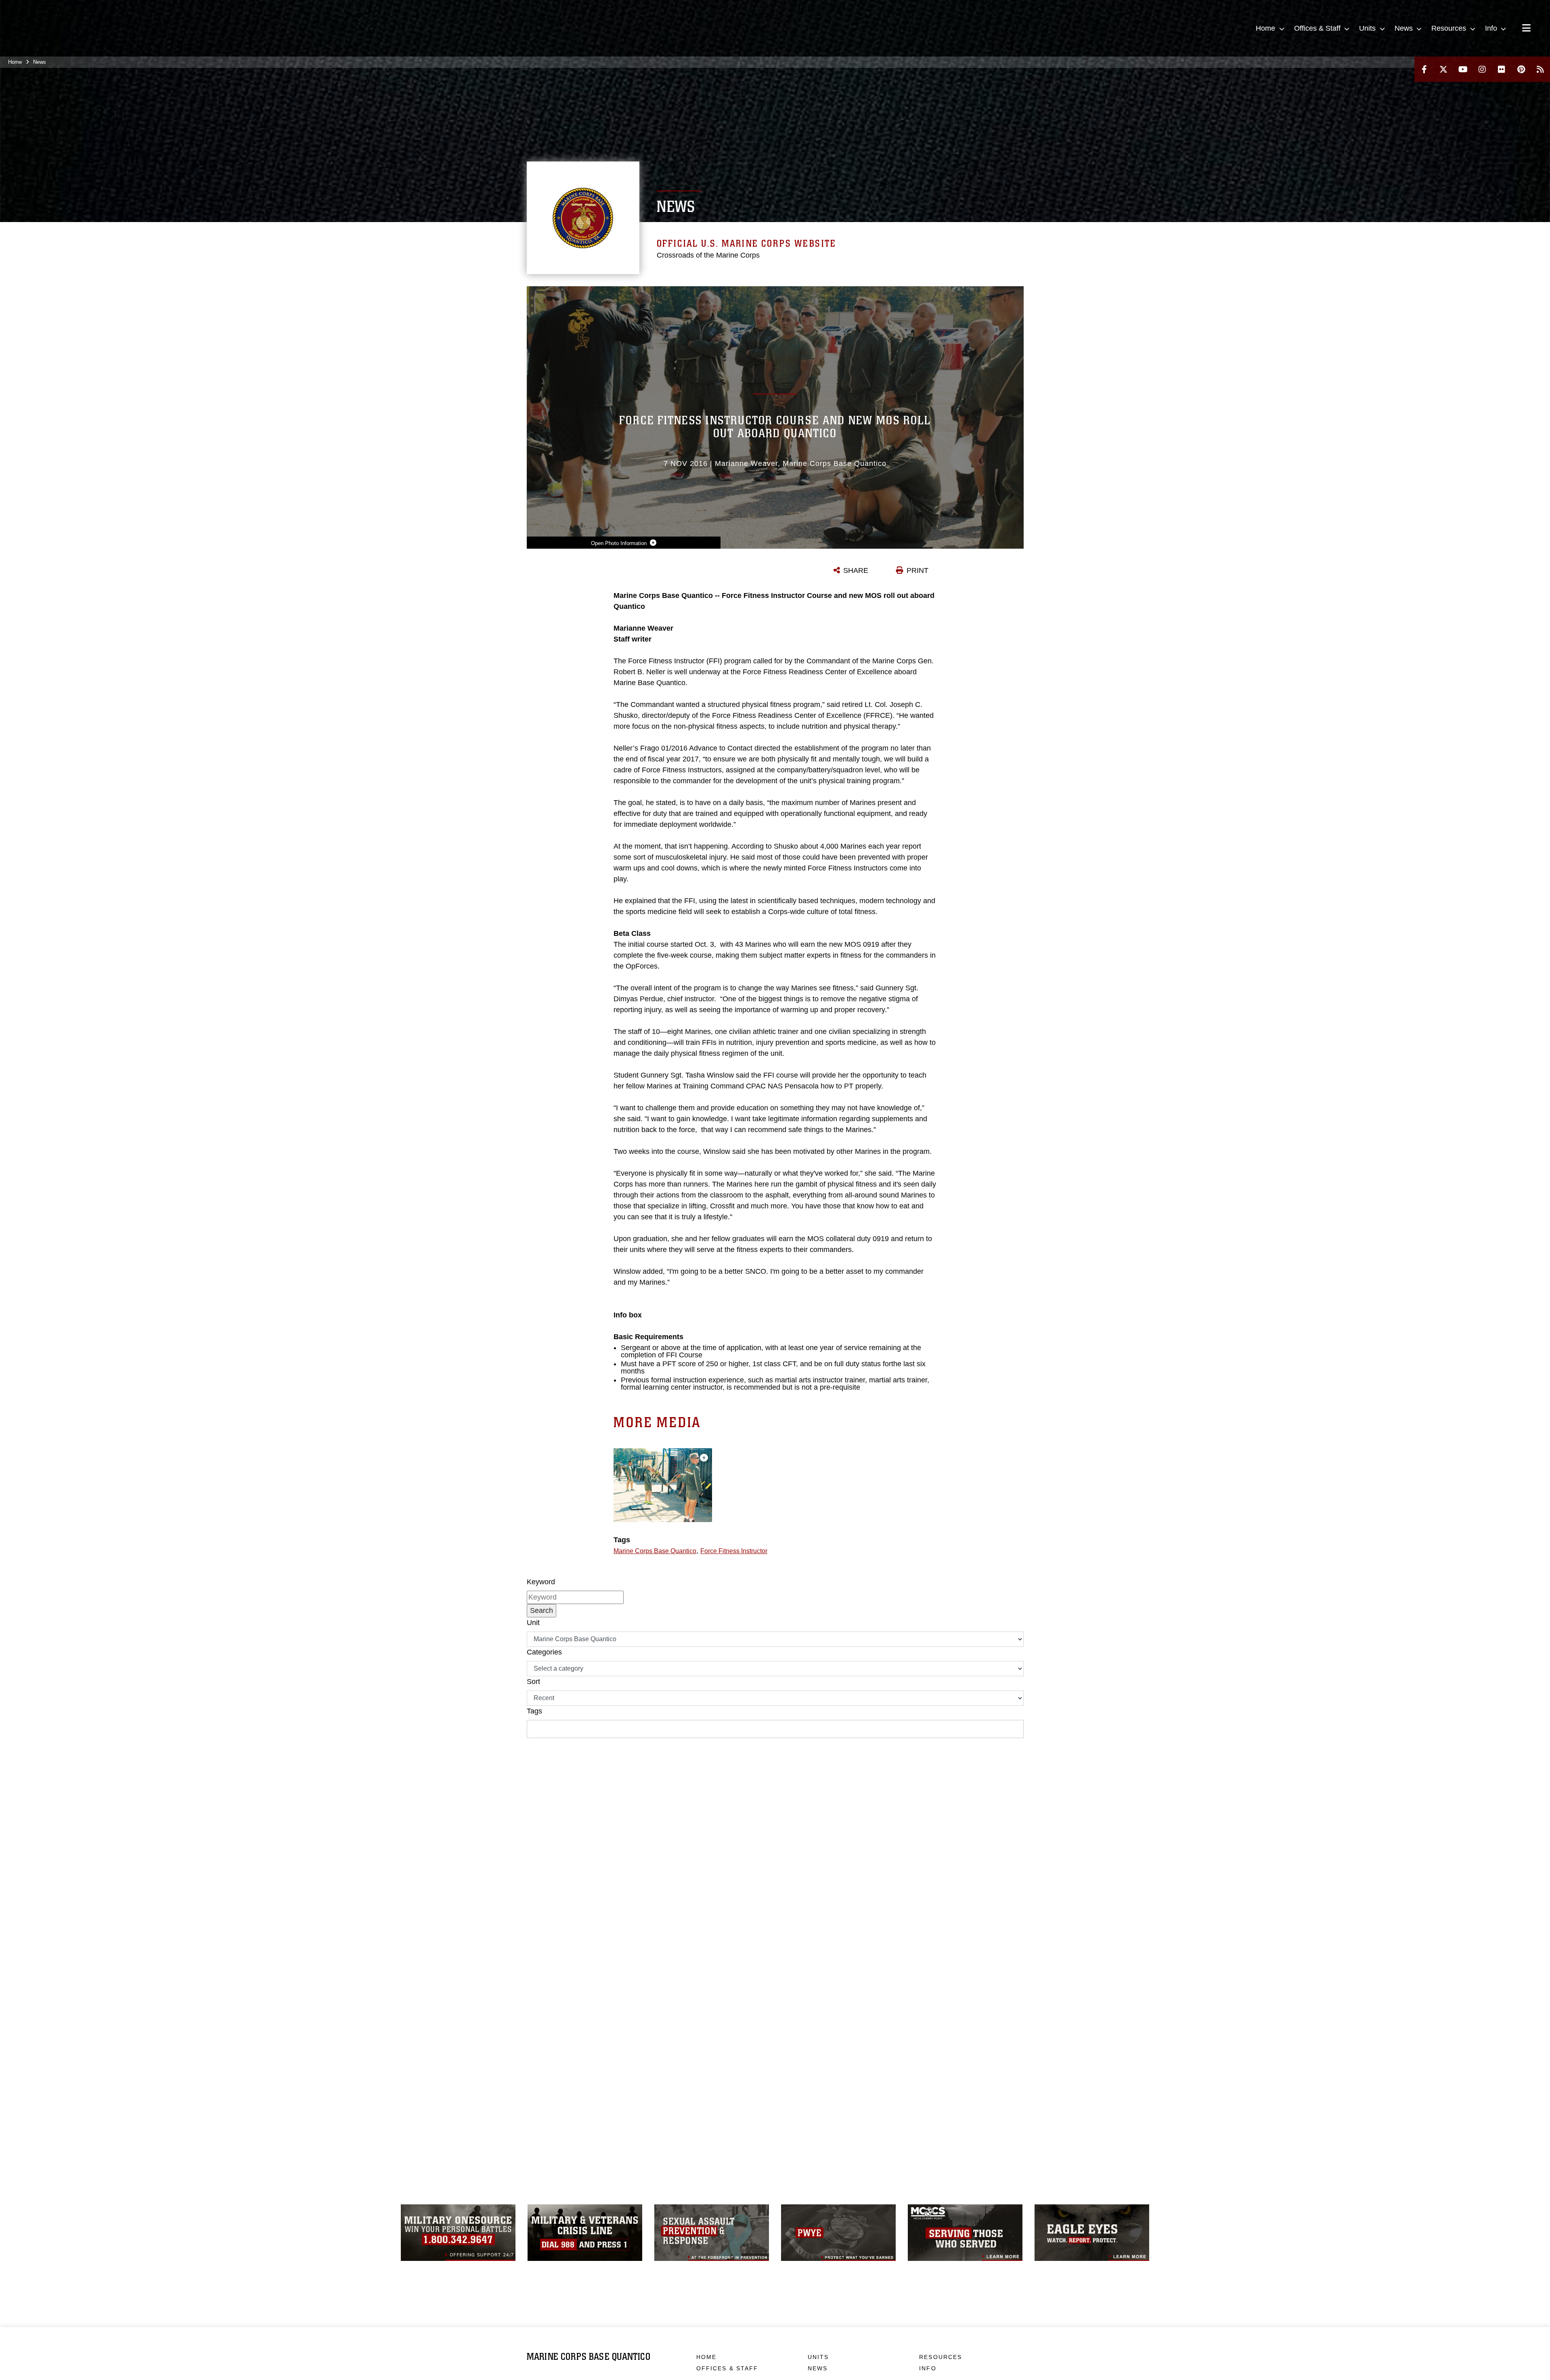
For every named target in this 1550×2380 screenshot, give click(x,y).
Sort (533, 1682)
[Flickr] (1502, 69)
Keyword (541, 1582)
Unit (533, 1623)
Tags (534, 1711)
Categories (544, 1652)
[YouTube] (1463, 69)
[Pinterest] (1521, 69)
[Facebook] (1424, 69)
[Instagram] (1482, 69)
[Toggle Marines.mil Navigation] (1526, 29)
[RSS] (1540, 69)
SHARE (856, 570)
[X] (1443, 69)
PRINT (917, 570)
